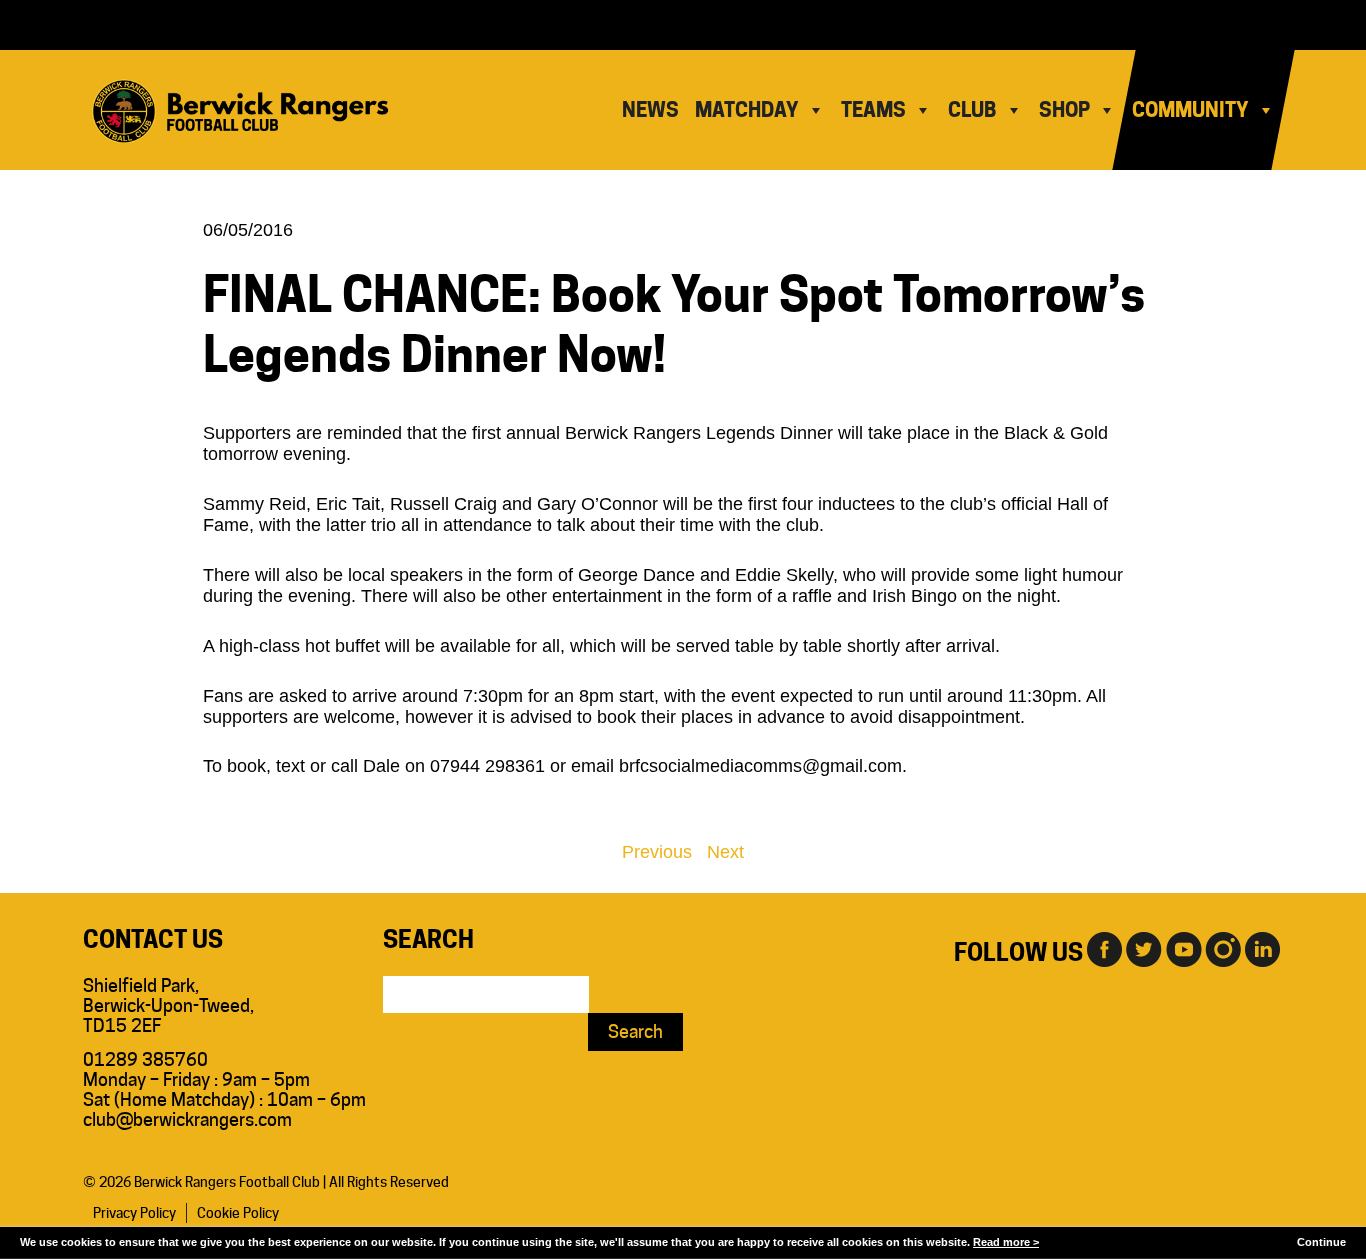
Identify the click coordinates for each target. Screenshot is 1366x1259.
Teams (873, 110)
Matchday (747, 110)
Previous (657, 852)
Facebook (1103, 948)
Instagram (1223, 948)
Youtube (1183, 948)
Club (972, 110)
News (650, 110)
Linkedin (1263, 948)
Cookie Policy (238, 1213)
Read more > (1006, 1242)
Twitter (1143, 948)
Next (725, 852)
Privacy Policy (134, 1213)
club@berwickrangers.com (187, 1119)
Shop (1064, 110)
